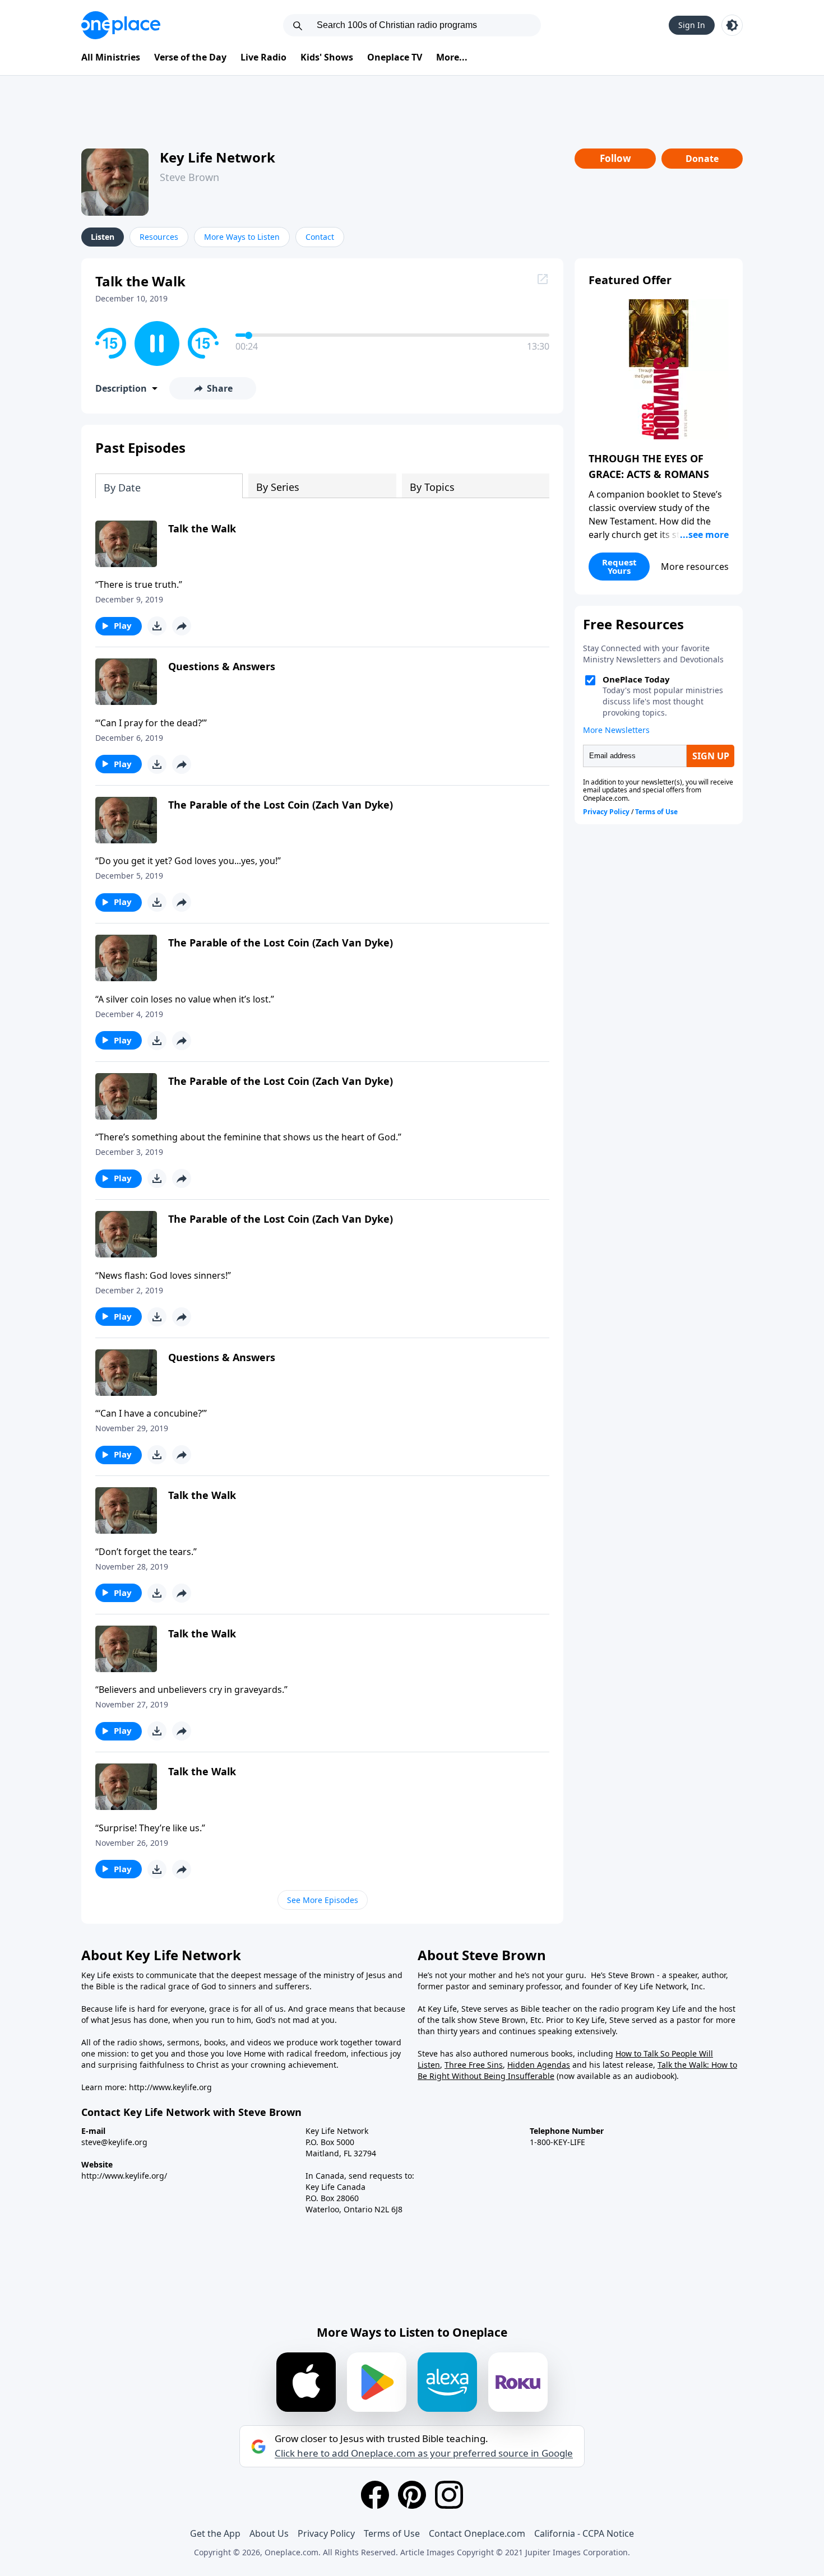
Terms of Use (392, 2533)
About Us (269, 2533)
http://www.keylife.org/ (124, 2176)
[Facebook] (375, 2495)
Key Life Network (217, 157)
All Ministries (111, 57)
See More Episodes (323, 1900)
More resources (695, 567)
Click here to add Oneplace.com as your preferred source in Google (424, 2453)
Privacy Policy (326, 2533)
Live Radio (263, 57)
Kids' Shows (327, 57)
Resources (159, 237)
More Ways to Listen (242, 237)
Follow (615, 158)
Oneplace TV (395, 57)
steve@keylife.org (114, 2142)
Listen (103, 237)
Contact (320, 237)
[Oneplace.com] (121, 25)
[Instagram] (449, 2495)
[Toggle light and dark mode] (732, 25)
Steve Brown (189, 177)
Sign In (692, 25)
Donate (702, 159)
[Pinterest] (412, 2495)
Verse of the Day (190, 57)
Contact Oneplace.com (477, 2533)
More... (452, 57)
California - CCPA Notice (584, 2533)
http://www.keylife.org (170, 2087)
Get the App (215, 2533)
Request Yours (619, 566)
